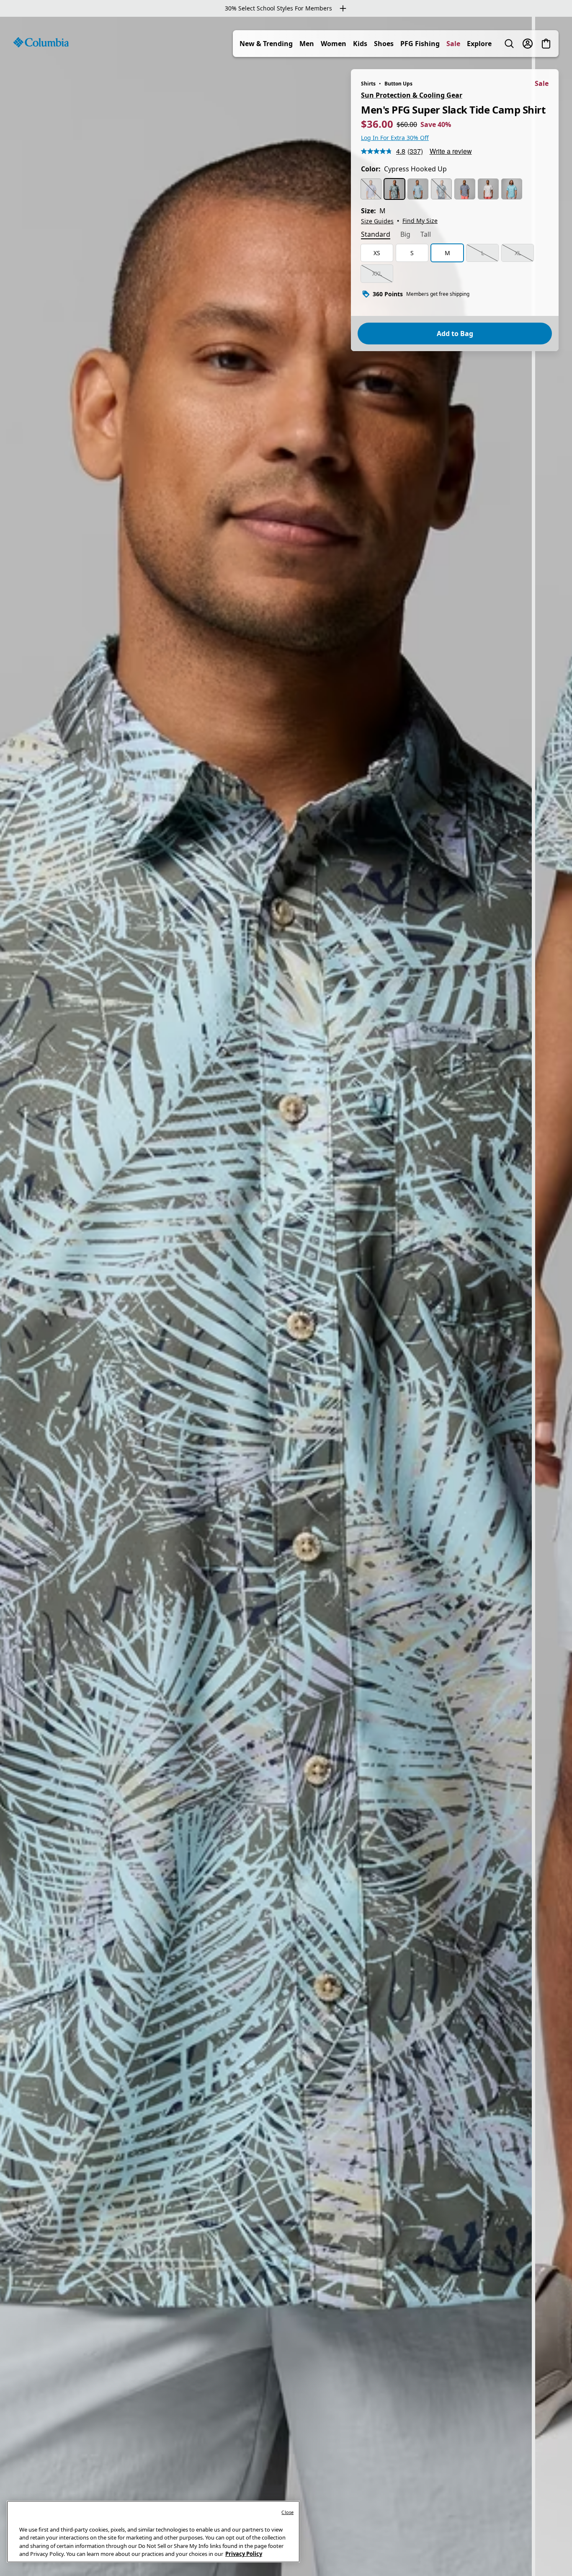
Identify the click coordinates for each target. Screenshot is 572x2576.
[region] (286, 1296)
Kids (360, 44)
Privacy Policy (244, 2554)
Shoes (384, 44)
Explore (479, 44)
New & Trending (266, 44)
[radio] (371, 189)
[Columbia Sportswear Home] (41, 42)
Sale (453, 44)
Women (334, 44)
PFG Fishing (420, 44)
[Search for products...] (509, 44)
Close (287, 2512)
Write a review (451, 151)
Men (307, 44)
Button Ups (398, 84)
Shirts (368, 84)
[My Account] (528, 44)
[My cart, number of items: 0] (546, 44)
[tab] (376, 235)
